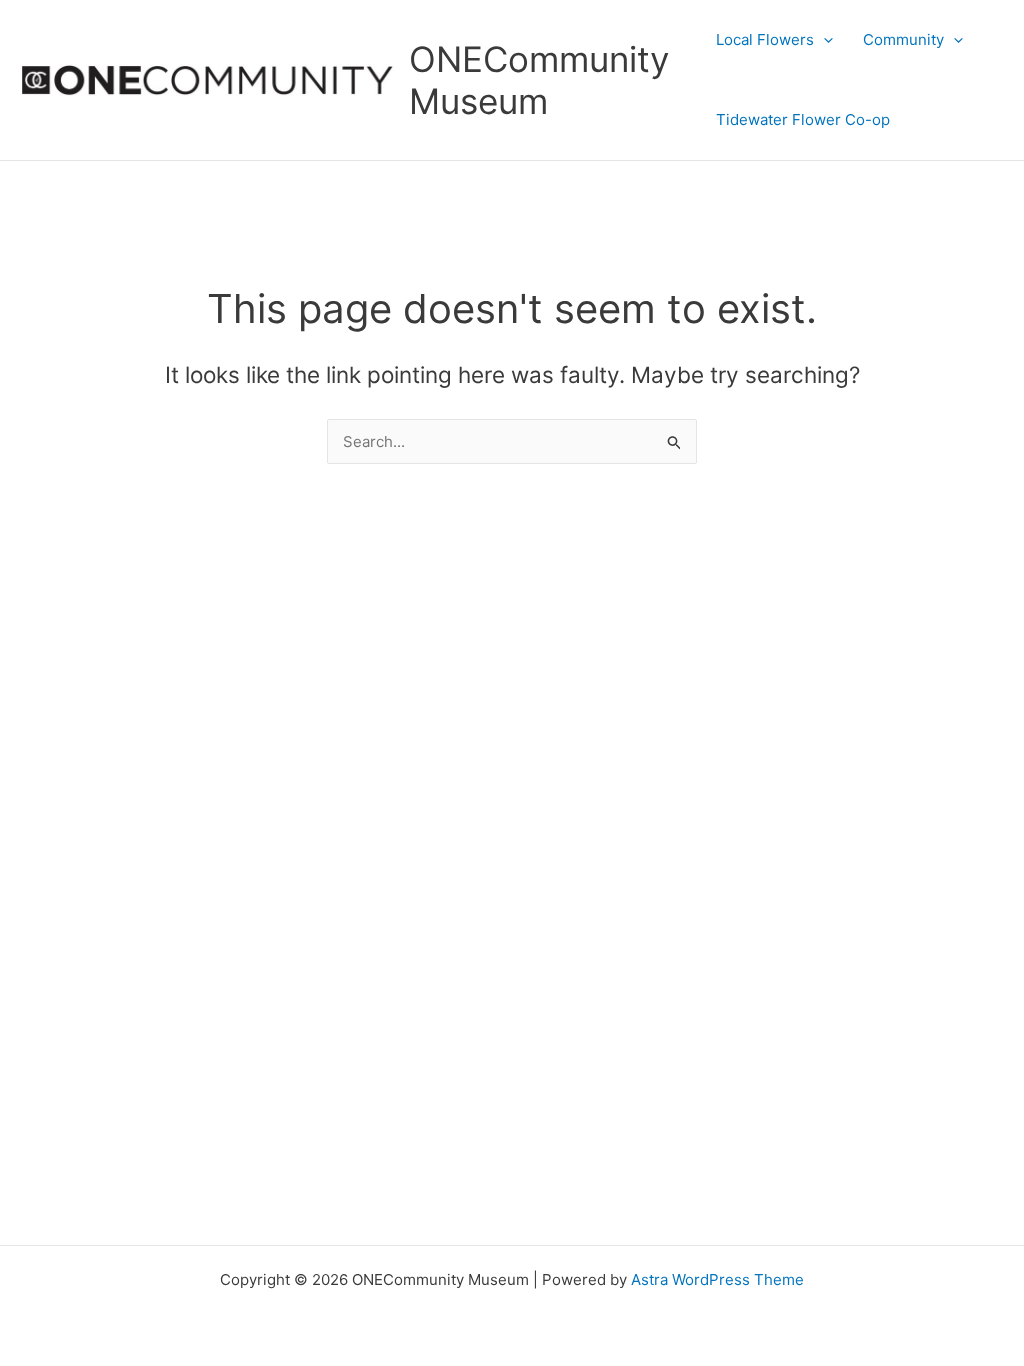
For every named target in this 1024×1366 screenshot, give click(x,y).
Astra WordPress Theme (717, 1279)
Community (903, 39)
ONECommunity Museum (539, 80)
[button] (823, 40)
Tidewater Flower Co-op (803, 119)
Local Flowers (765, 39)
